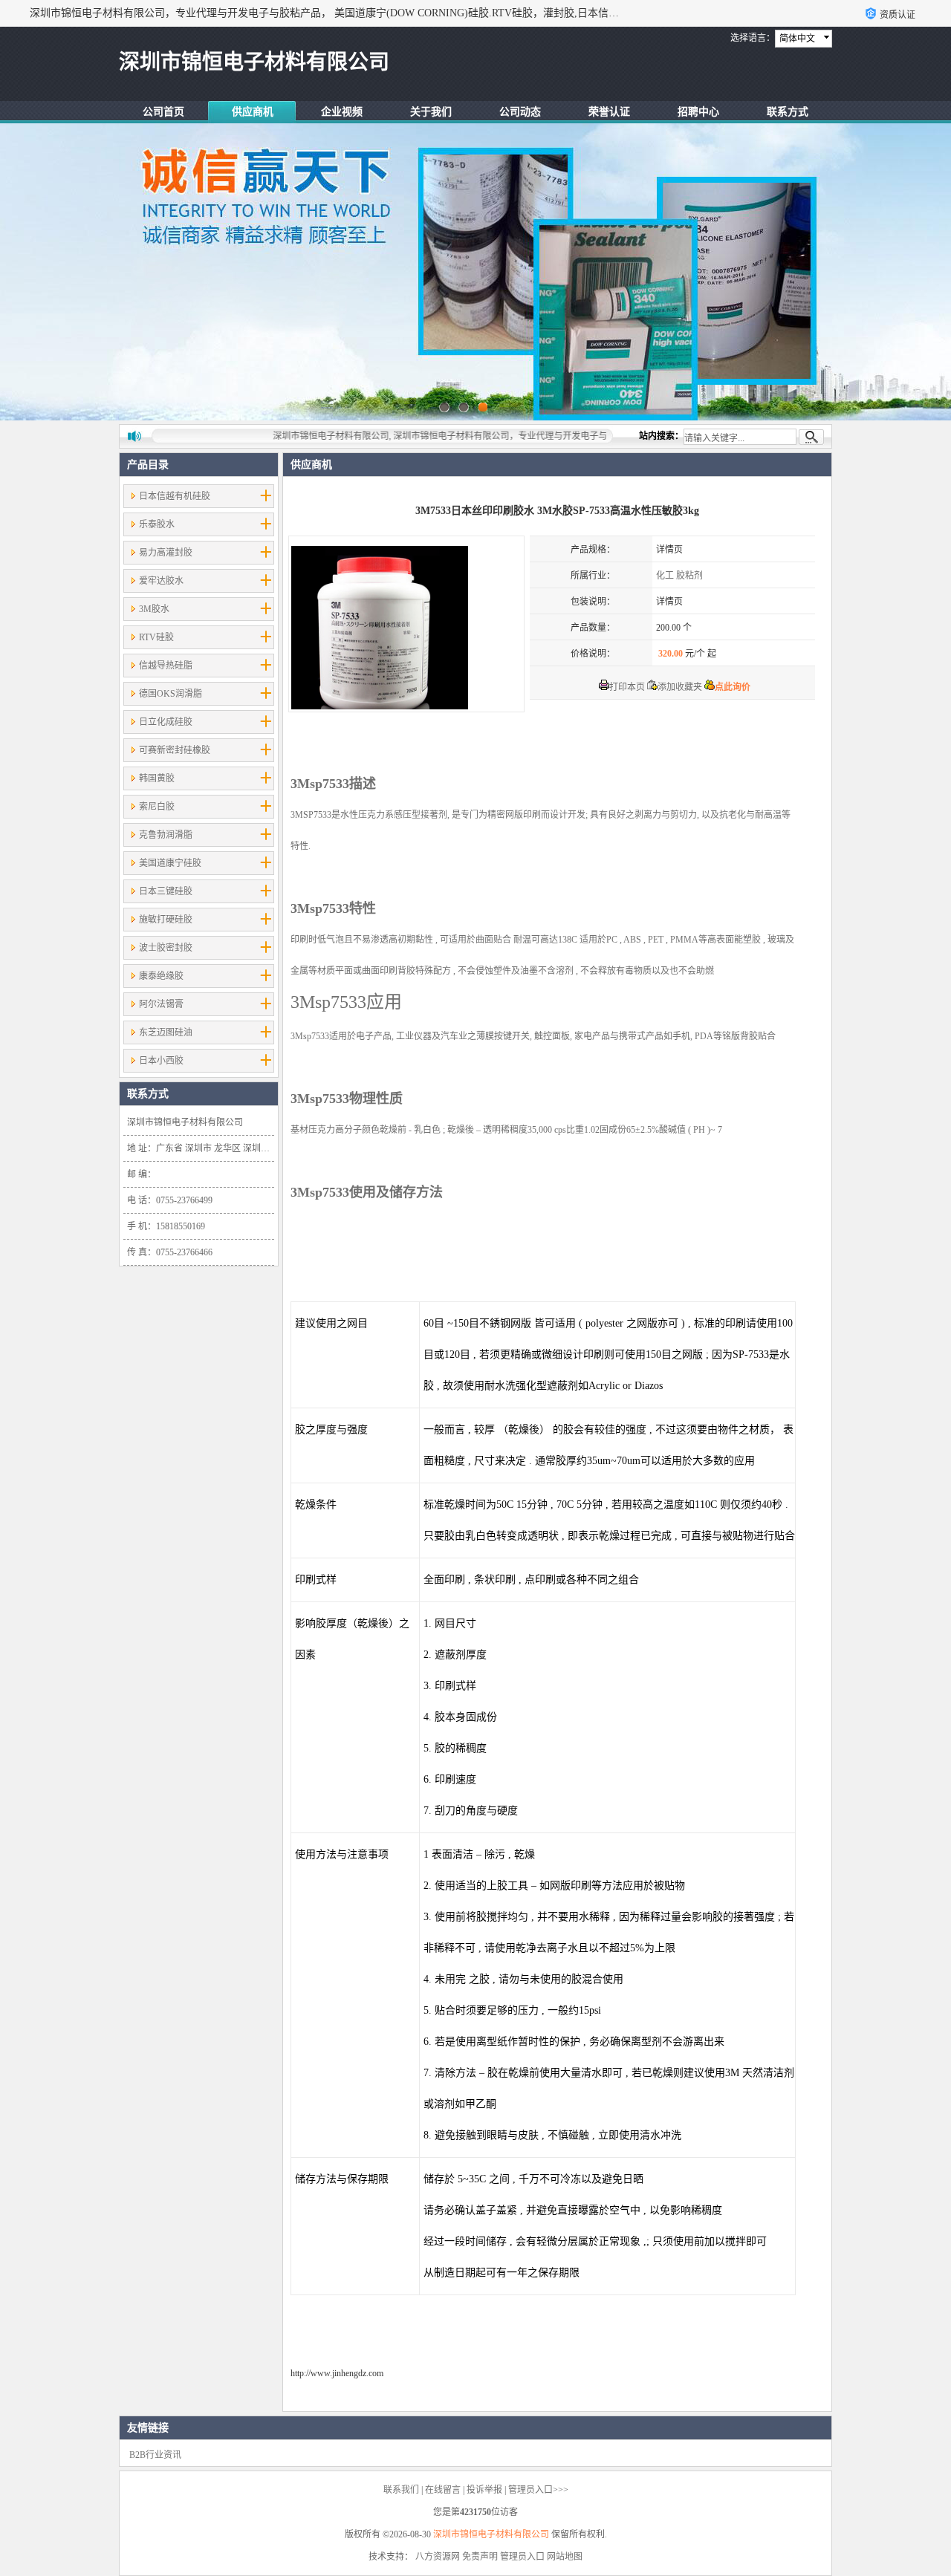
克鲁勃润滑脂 (166, 835)
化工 (665, 576)
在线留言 (443, 2490)
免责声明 (480, 2557)
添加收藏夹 (680, 687)
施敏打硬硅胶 (166, 920)
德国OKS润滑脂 (171, 694)
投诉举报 (484, 2490)
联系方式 (788, 112)
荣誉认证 (609, 112)
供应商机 (253, 112)
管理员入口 (522, 2557)
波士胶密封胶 (166, 948)
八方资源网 (438, 2557)
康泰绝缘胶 (161, 976)
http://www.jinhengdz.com (337, 2373)
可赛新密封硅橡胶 (175, 750)
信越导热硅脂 (166, 666)
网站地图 (565, 2557)
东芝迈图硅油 (166, 1032)
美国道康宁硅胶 (170, 863)
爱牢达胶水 (161, 581)
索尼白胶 (157, 807)
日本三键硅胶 (166, 891)
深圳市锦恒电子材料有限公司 (491, 2534)
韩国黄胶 (157, 778)
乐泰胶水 (157, 524)
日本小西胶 (161, 1061)
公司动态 (520, 112)
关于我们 (431, 112)
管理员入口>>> (538, 2490)
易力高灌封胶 (166, 553)
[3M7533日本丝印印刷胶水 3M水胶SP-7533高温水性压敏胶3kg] (406, 624)
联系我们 (401, 2490)
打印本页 (627, 687)
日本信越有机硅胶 (175, 496)
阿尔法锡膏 (161, 1004)
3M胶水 (154, 609)
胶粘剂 (689, 576)
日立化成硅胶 (166, 722)
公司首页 (163, 112)
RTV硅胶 (156, 637)
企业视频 (342, 112)
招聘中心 (698, 112)
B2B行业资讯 (155, 2455)
